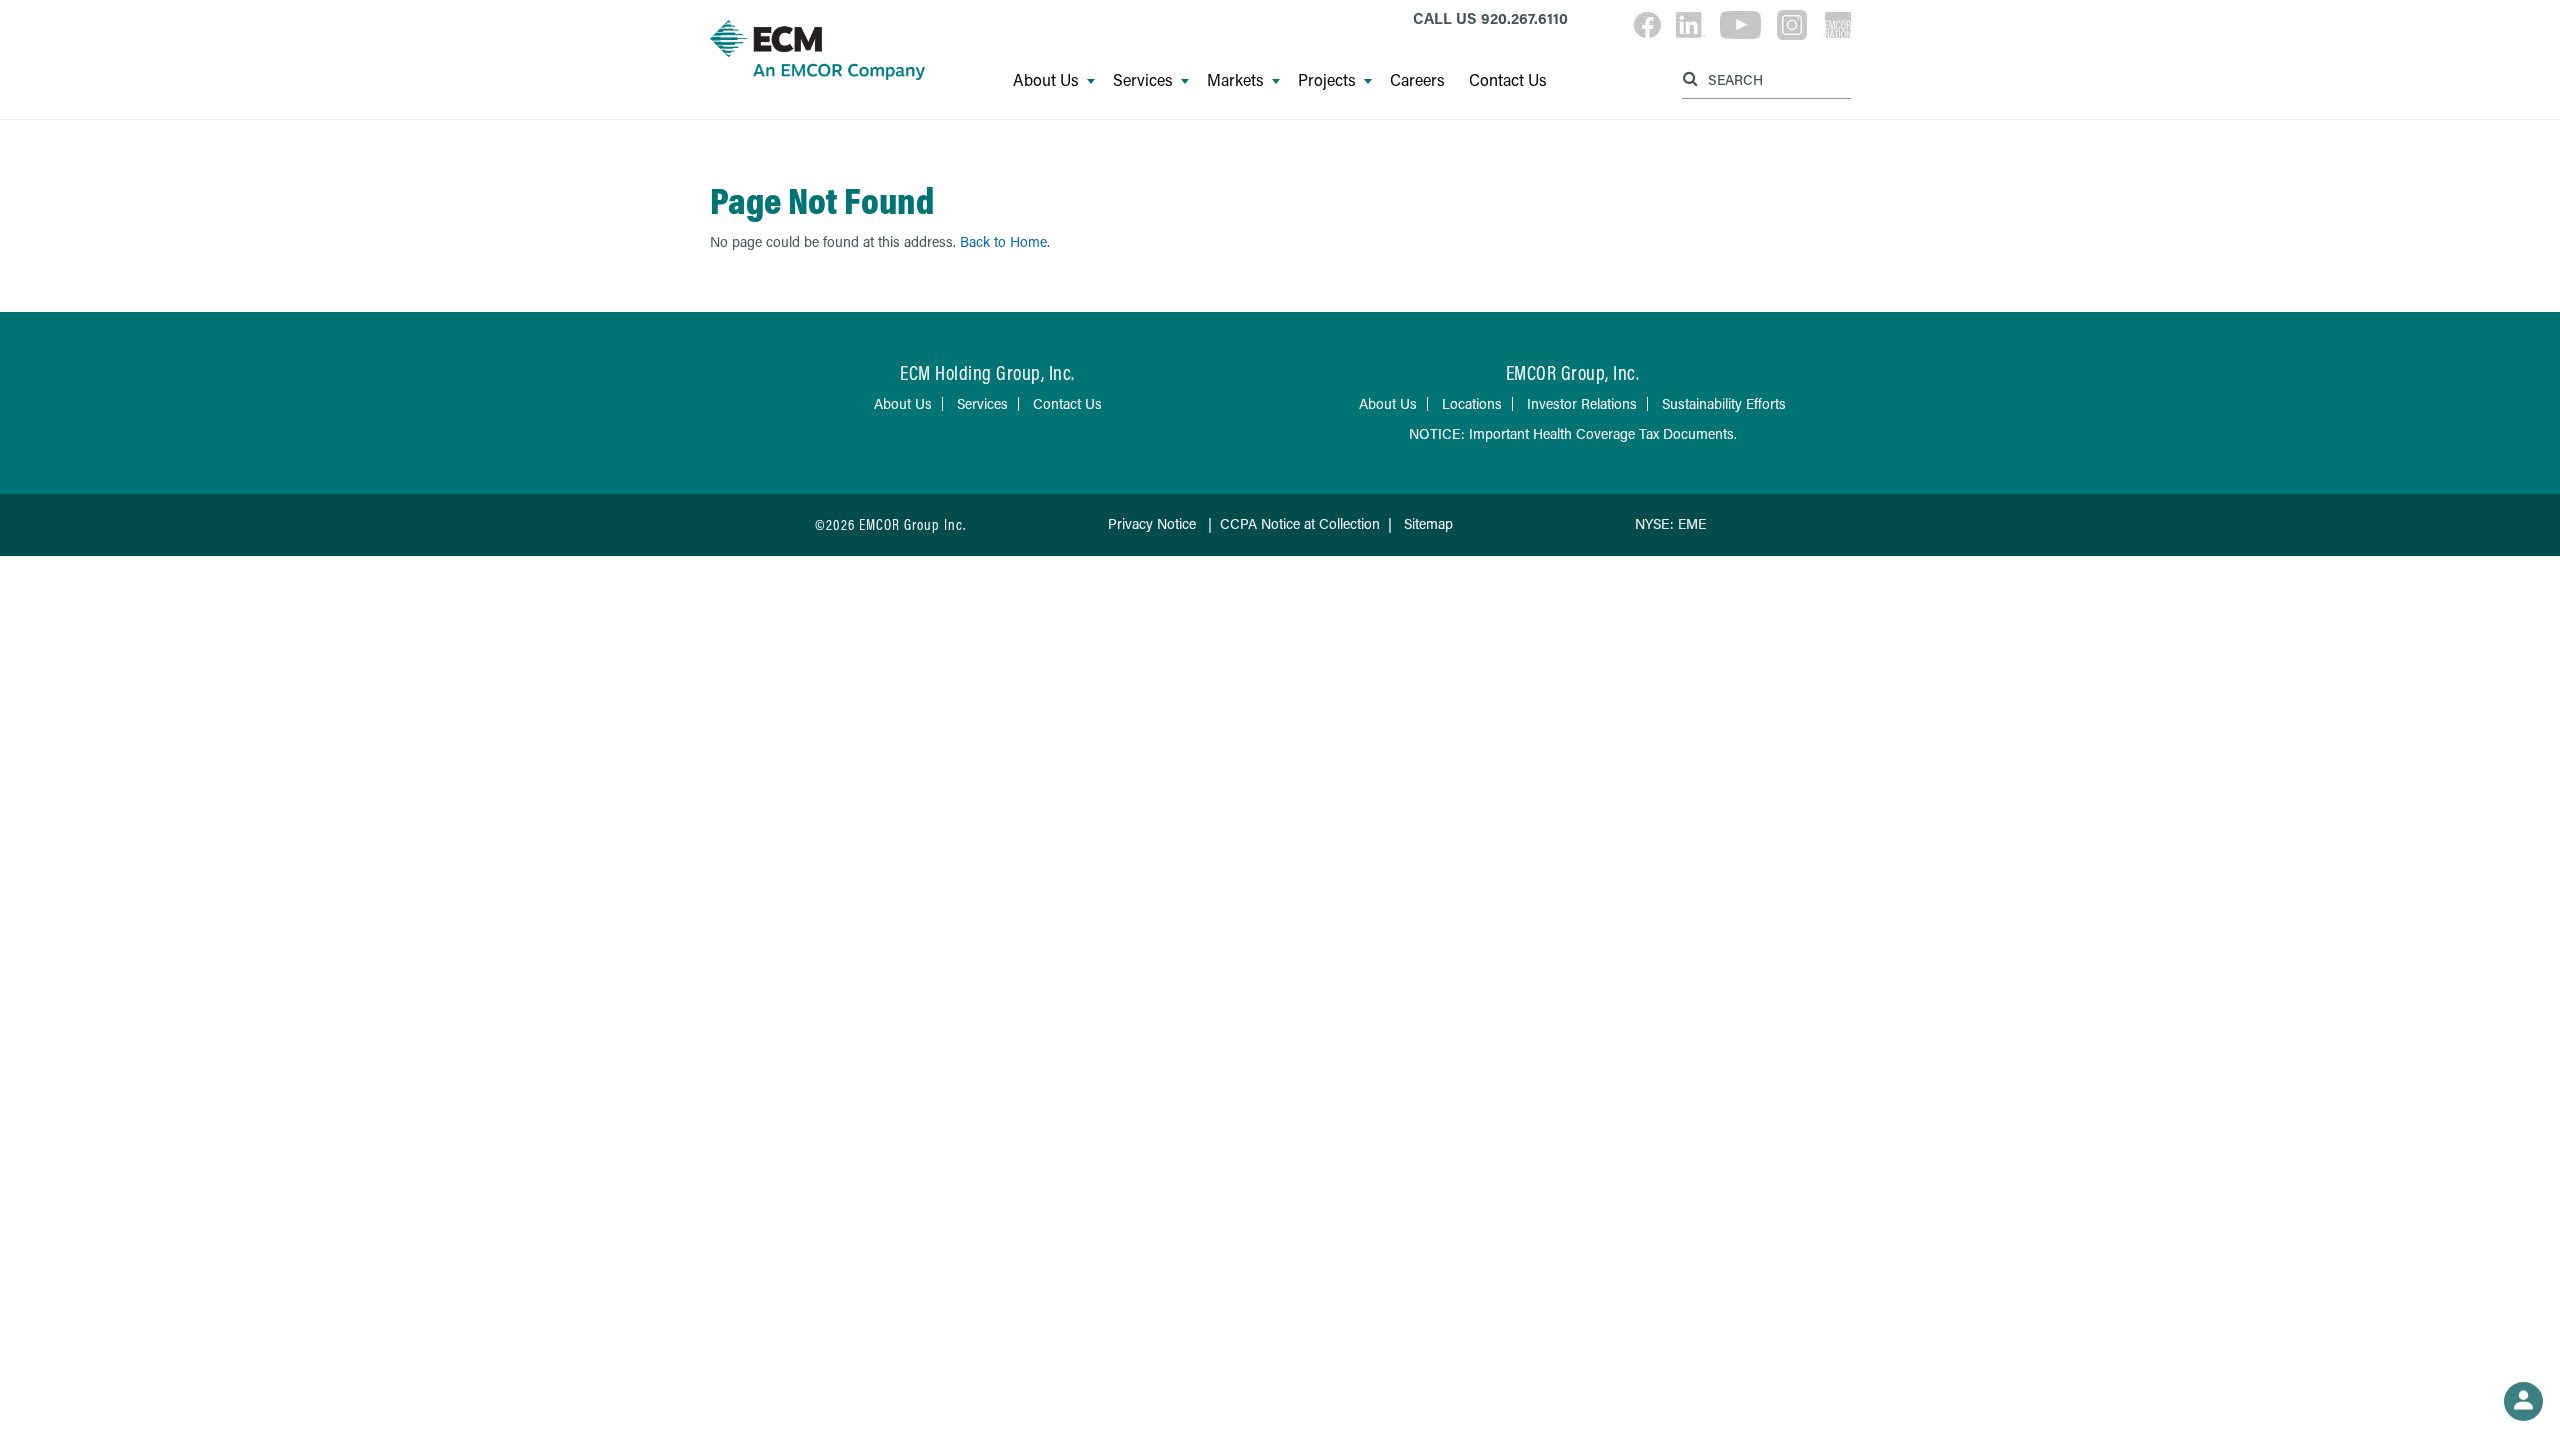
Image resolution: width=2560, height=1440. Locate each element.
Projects (1327, 80)
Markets (1235, 80)
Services (1143, 80)
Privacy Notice (1152, 523)
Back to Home (1003, 241)
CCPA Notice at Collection (1300, 523)
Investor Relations (1582, 403)
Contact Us (1508, 80)
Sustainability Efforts (1724, 403)
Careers (1417, 80)
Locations (1472, 403)
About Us (1046, 80)
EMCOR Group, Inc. (1573, 372)
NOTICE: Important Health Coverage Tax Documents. (1573, 433)
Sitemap (1428, 523)
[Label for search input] (1764, 78)
